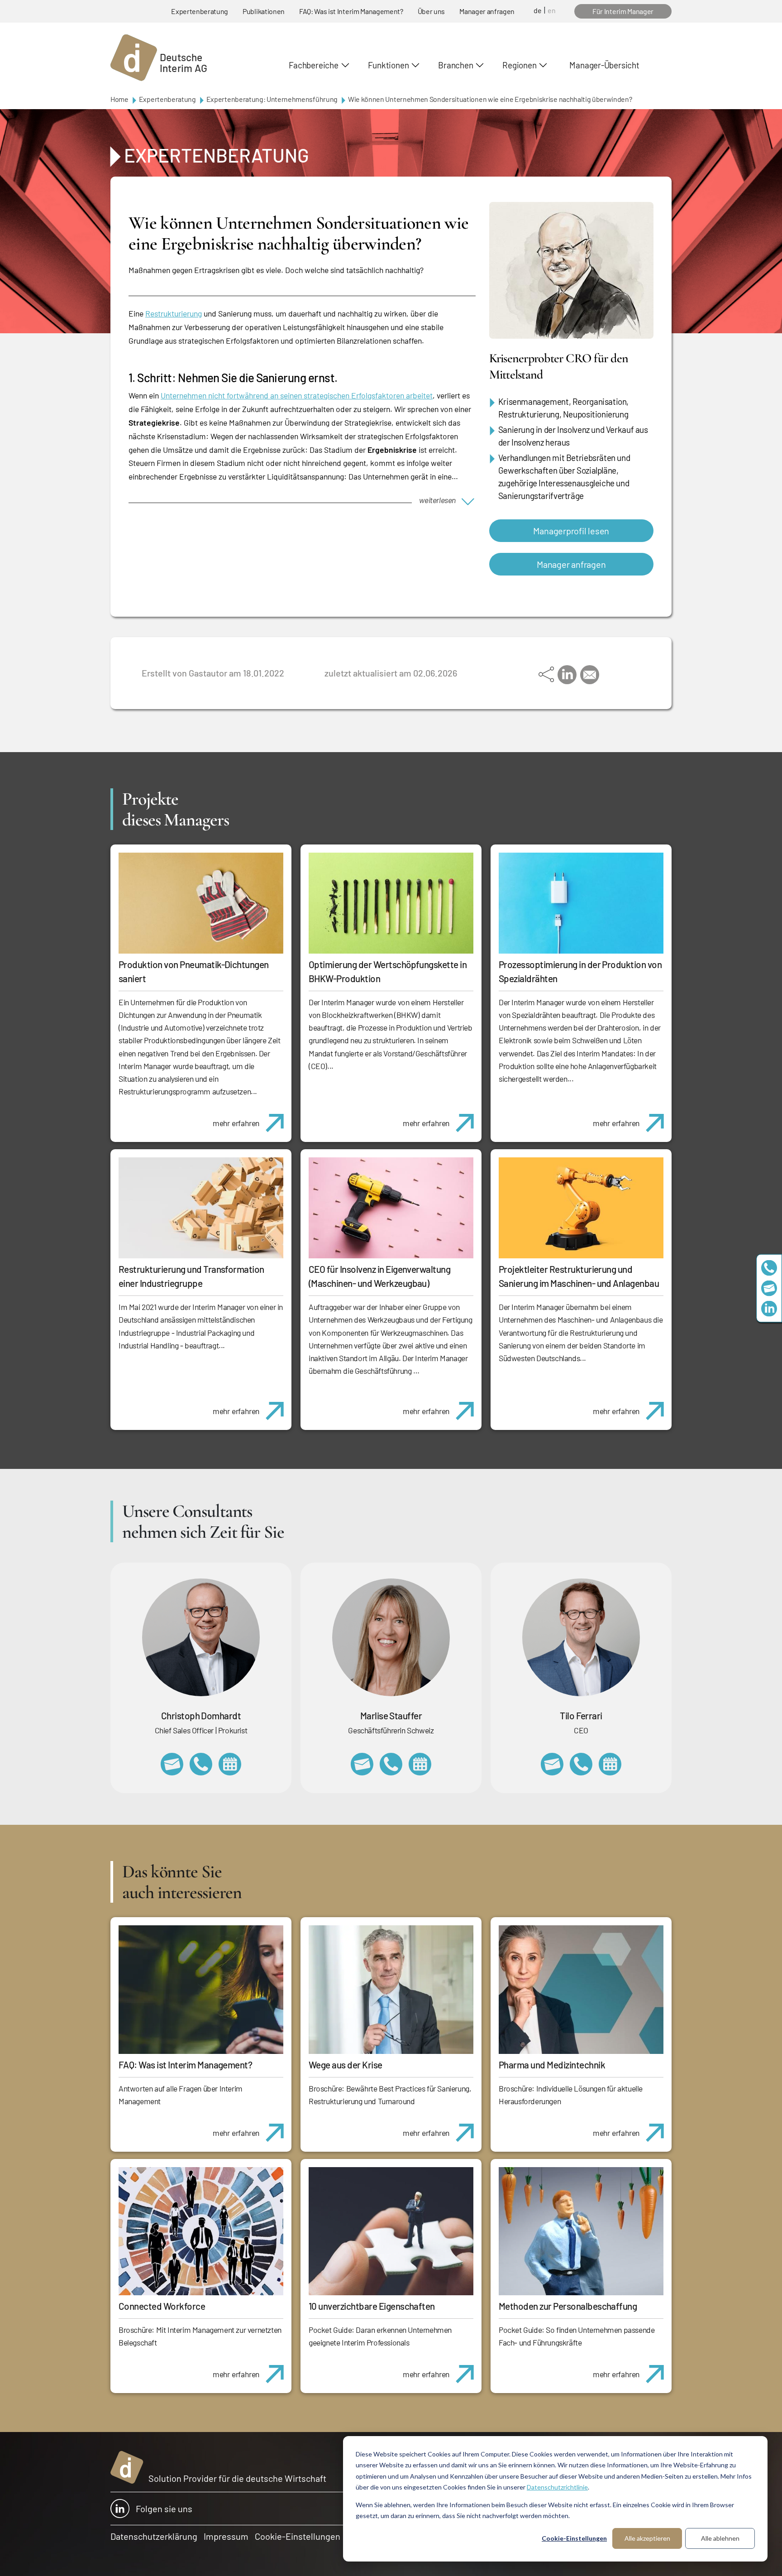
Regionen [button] (519, 65)
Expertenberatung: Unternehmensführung (272, 99)
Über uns (431, 11)
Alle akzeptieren (647, 2538)
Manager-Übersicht (604, 65)
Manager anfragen (487, 11)
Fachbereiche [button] (313, 65)
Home (119, 99)
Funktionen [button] (389, 65)
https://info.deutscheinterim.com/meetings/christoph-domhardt (230, 1764)
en (552, 10)
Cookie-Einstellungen (574, 2538)
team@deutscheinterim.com (769, 1288)
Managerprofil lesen (571, 531)
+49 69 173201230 (769, 1268)
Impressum (226, 2536)
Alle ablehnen (720, 2538)
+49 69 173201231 (581, 1764)
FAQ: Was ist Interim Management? (351, 11)
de (538, 10)
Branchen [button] (455, 65)
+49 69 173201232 (201, 1764)
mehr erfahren (236, 1123)
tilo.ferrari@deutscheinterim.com (552, 1764)
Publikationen (264, 11)
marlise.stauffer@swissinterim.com (362, 1764)
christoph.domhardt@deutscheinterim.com (172, 1764)
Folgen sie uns (164, 2509)
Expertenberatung (200, 11)
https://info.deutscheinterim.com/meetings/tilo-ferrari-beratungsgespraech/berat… (610, 1764)
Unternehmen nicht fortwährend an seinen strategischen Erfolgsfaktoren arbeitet (297, 395)
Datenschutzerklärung (154, 2536)
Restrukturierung (174, 313)
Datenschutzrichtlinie (557, 2487)
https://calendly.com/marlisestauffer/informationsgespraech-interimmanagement (420, 1764)
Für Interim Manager (623, 11)
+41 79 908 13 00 (391, 1764)
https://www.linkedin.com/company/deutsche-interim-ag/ (769, 1308)
